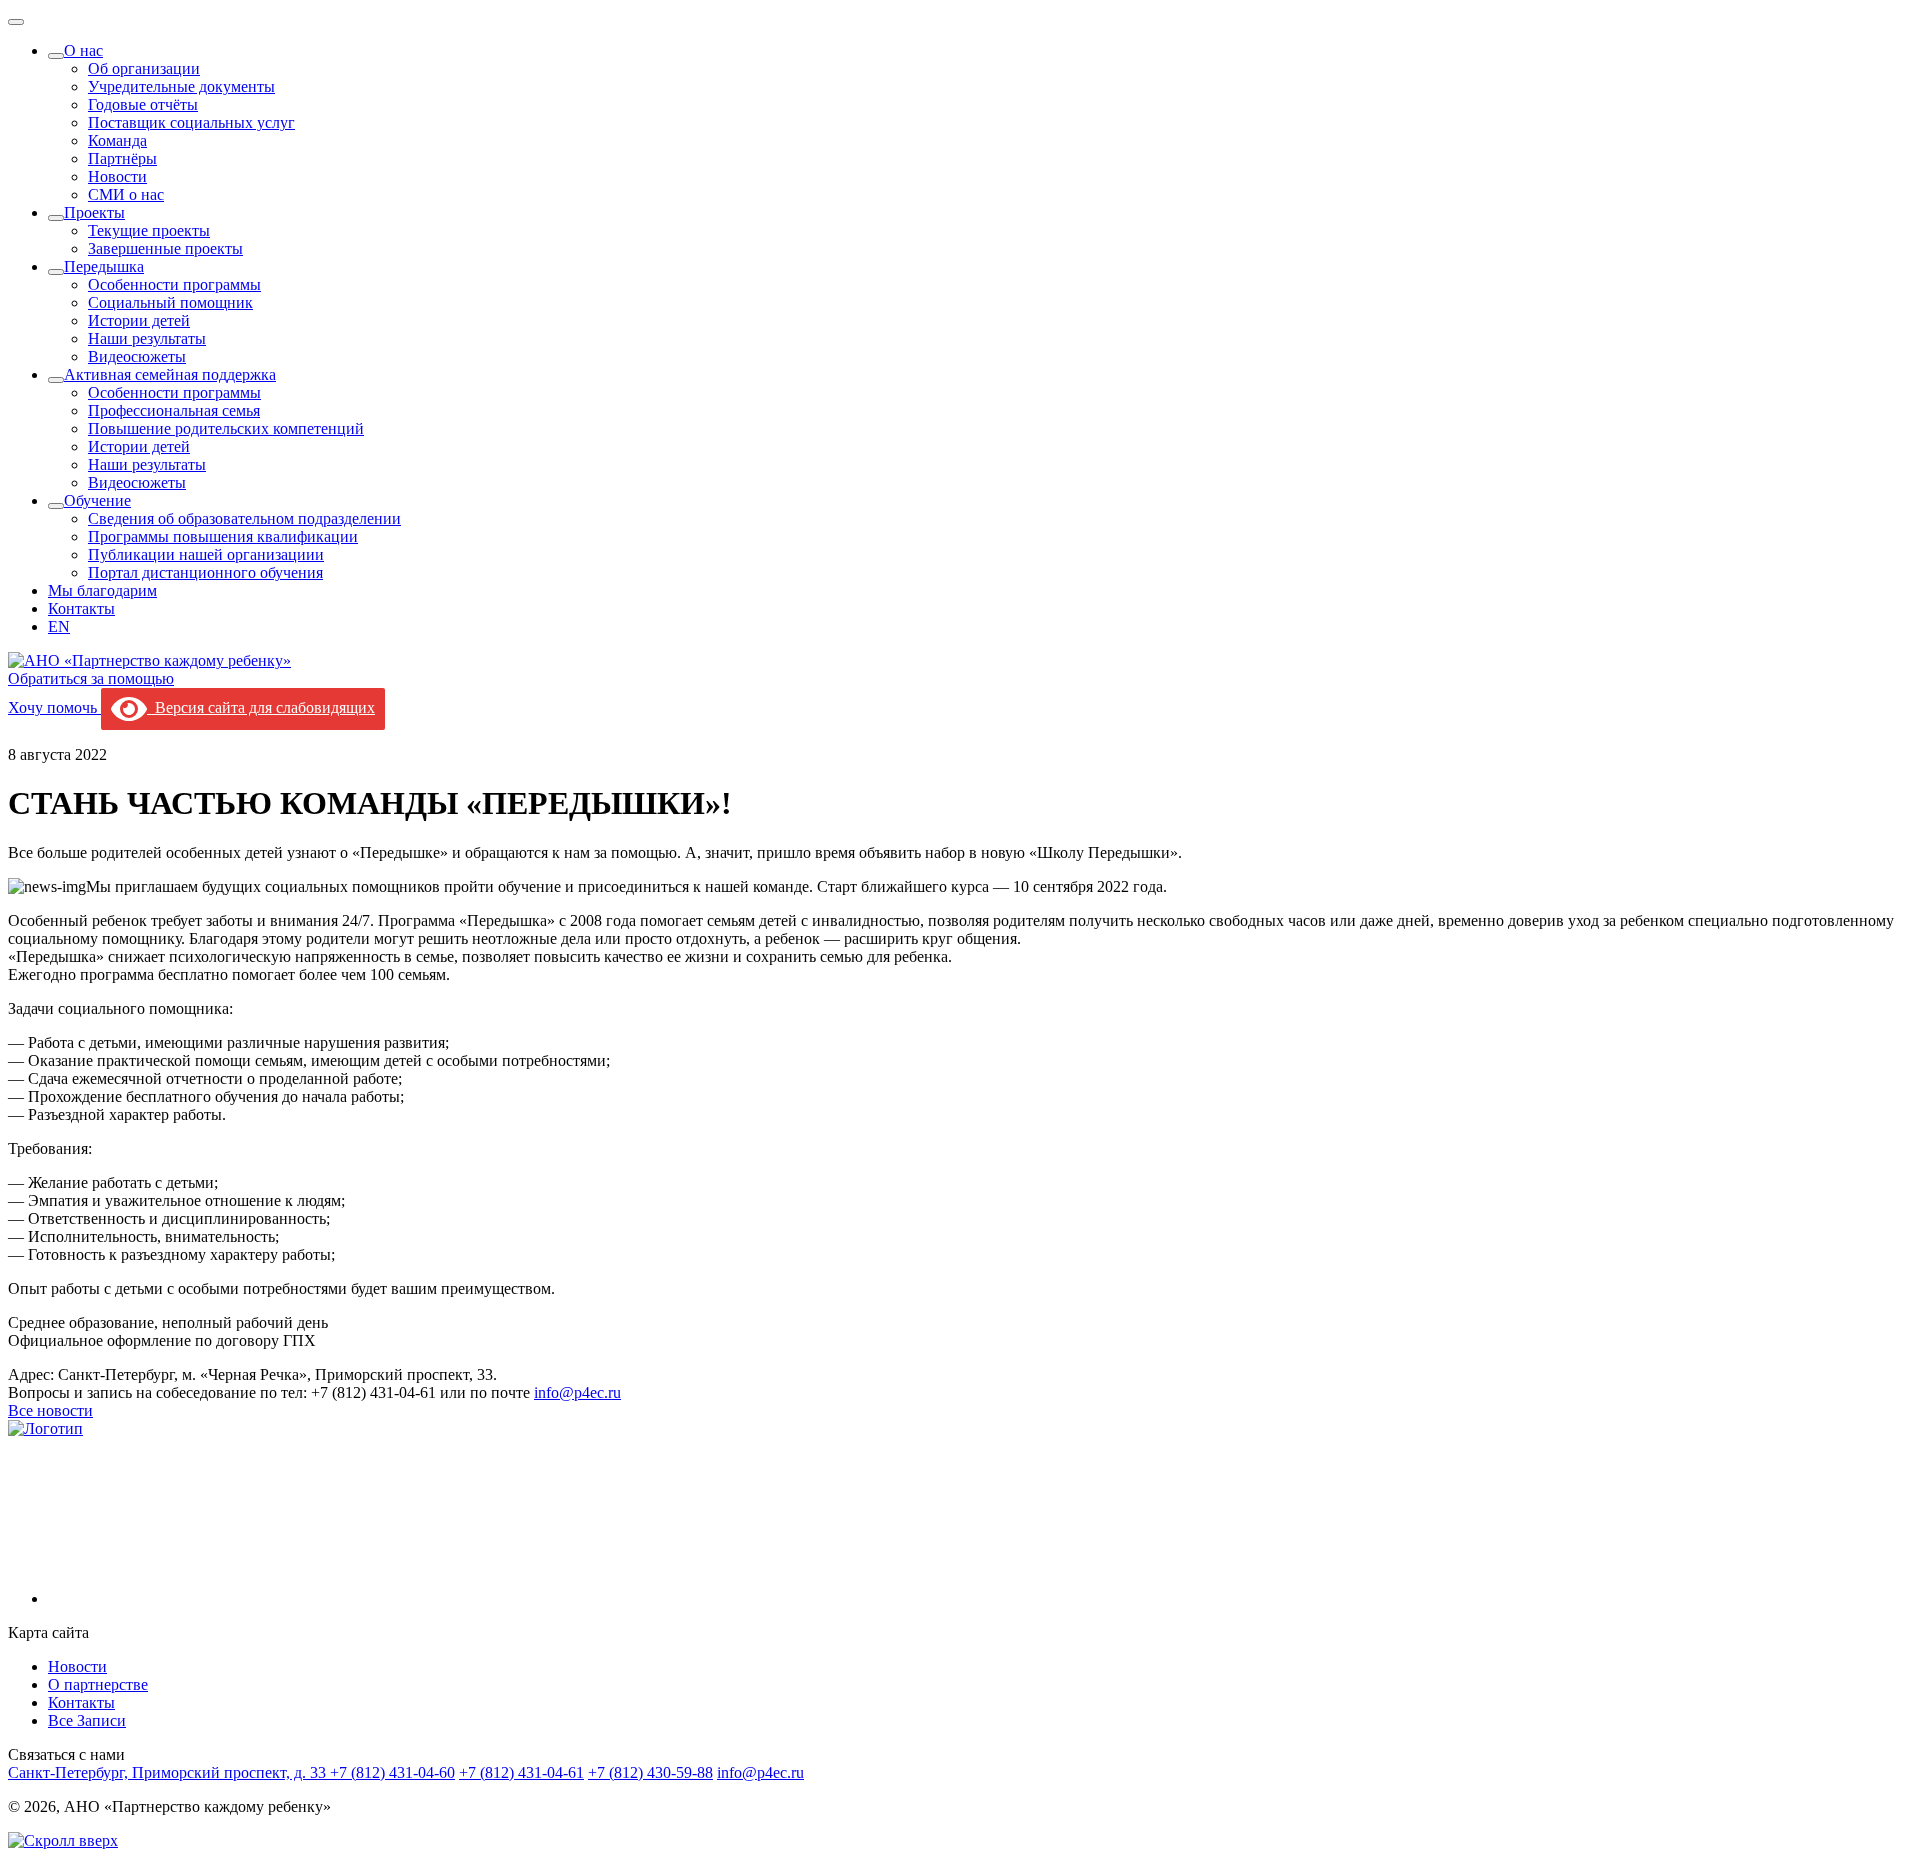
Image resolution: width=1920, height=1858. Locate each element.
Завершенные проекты (165, 248)
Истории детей (139, 320)
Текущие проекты (149, 230)
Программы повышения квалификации (223, 536)
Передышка (104, 266)
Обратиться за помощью (91, 678)
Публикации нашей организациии (206, 554)
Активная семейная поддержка (170, 374)
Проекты (94, 212)
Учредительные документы (181, 86)
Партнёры (122, 158)
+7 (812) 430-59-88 (650, 1772)
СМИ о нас (126, 194)
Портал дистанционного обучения (205, 572)
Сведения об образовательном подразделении (244, 518)
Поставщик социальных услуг (191, 122)
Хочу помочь (54, 707)
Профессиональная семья (174, 410)
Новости (117, 176)
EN (59, 626)
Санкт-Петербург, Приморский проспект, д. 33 (169, 1772)
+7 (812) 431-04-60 (392, 1772)
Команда (117, 140)
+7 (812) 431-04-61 (521, 1772)
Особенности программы (174, 284)
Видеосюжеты (137, 356)
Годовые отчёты (143, 104)
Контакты (81, 608)
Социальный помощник (170, 302)
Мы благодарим (102, 590)
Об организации (144, 68)
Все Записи (87, 1720)
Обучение (97, 500)
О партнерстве (98, 1684)
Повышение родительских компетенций (226, 428)
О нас (83, 50)
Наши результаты (147, 338)
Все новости (50, 1410)
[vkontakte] (198, 1598)
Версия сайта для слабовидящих (261, 707)
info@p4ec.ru (577, 1392)
